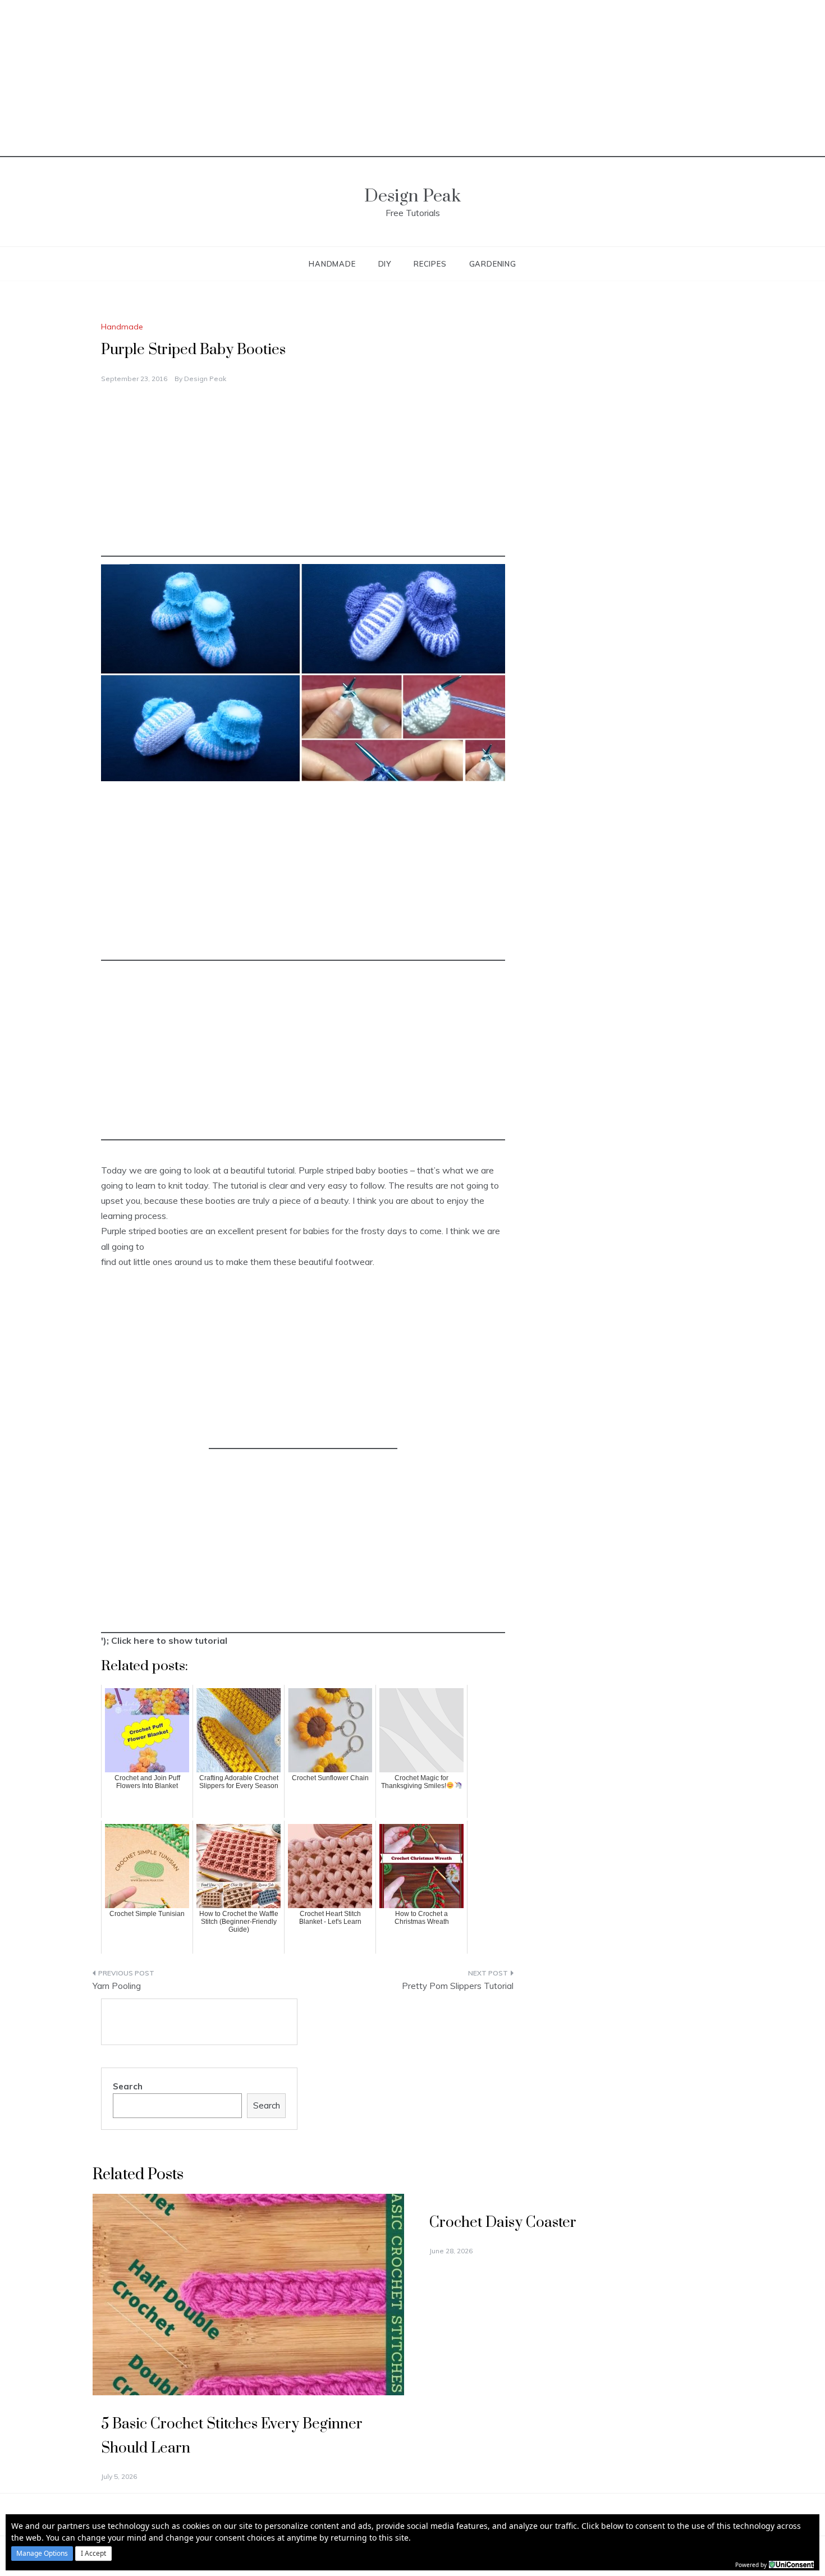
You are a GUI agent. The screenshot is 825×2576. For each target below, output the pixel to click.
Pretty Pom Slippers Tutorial (458, 1986)
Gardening (493, 264)
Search (128, 2086)
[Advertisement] (412, 79)
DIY (385, 264)
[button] (42, 2554)
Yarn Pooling (117, 1986)
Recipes (430, 264)
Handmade (332, 264)
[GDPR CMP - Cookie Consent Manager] (791, 2564)
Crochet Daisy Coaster (503, 2223)
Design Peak (412, 196)
